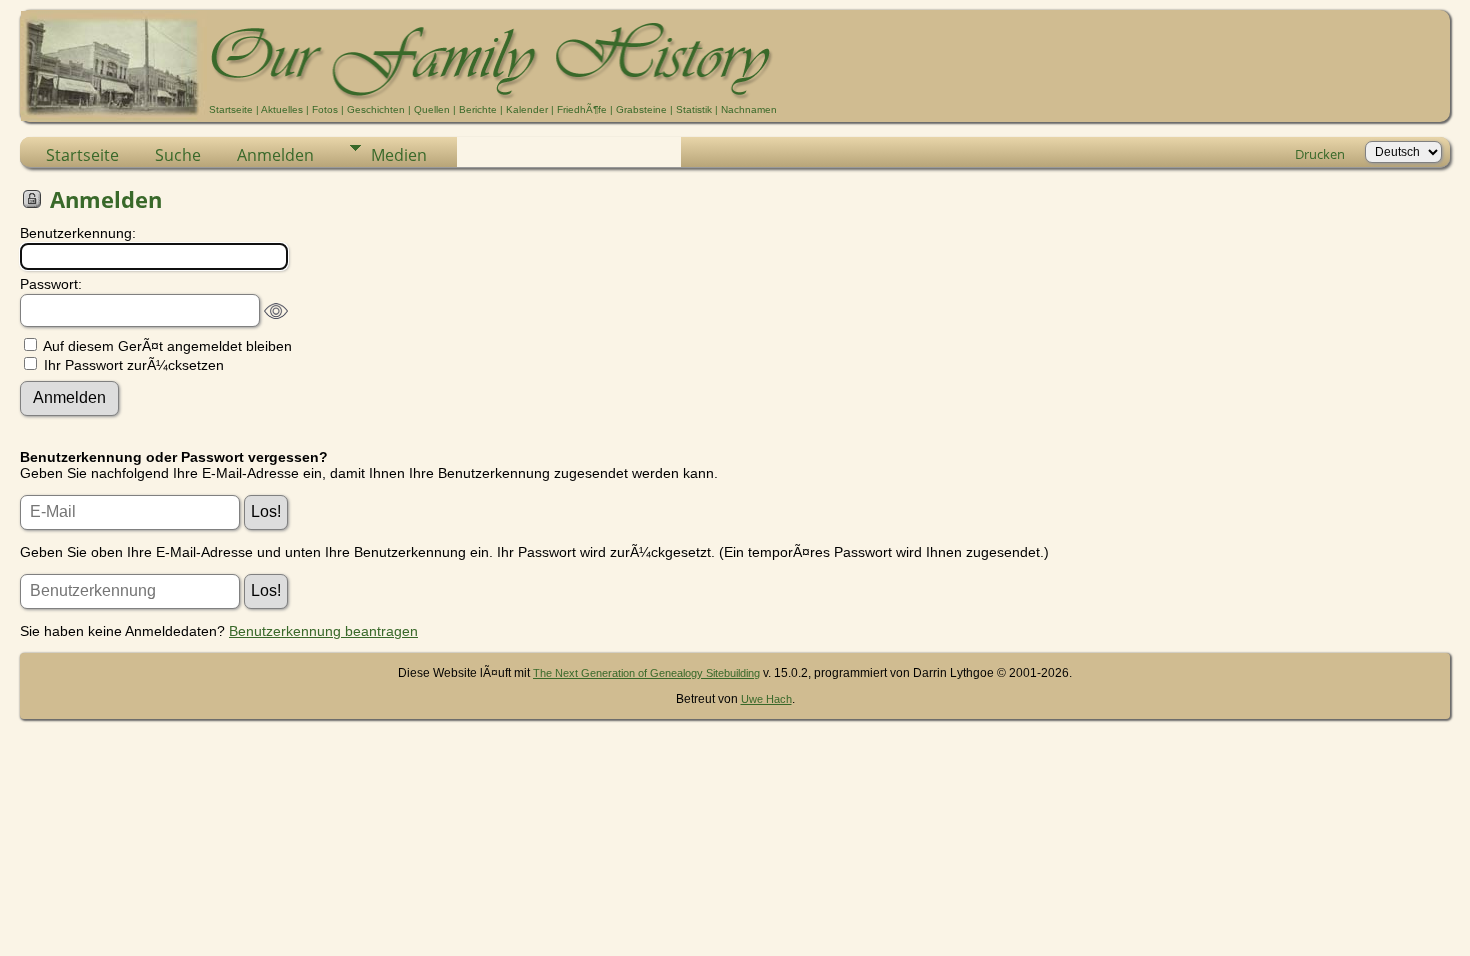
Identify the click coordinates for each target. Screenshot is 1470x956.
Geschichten (376, 109)
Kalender (527, 109)
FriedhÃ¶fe (582, 109)
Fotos (325, 109)
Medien (399, 155)
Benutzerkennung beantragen (323, 631)
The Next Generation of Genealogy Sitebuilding (646, 673)
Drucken (1320, 154)
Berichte (478, 109)
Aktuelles (282, 109)
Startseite (231, 109)
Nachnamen (749, 109)
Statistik (694, 109)
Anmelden (275, 155)
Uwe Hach (766, 699)
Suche (178, 155)
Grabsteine (641, 109)
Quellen (432, 109)
